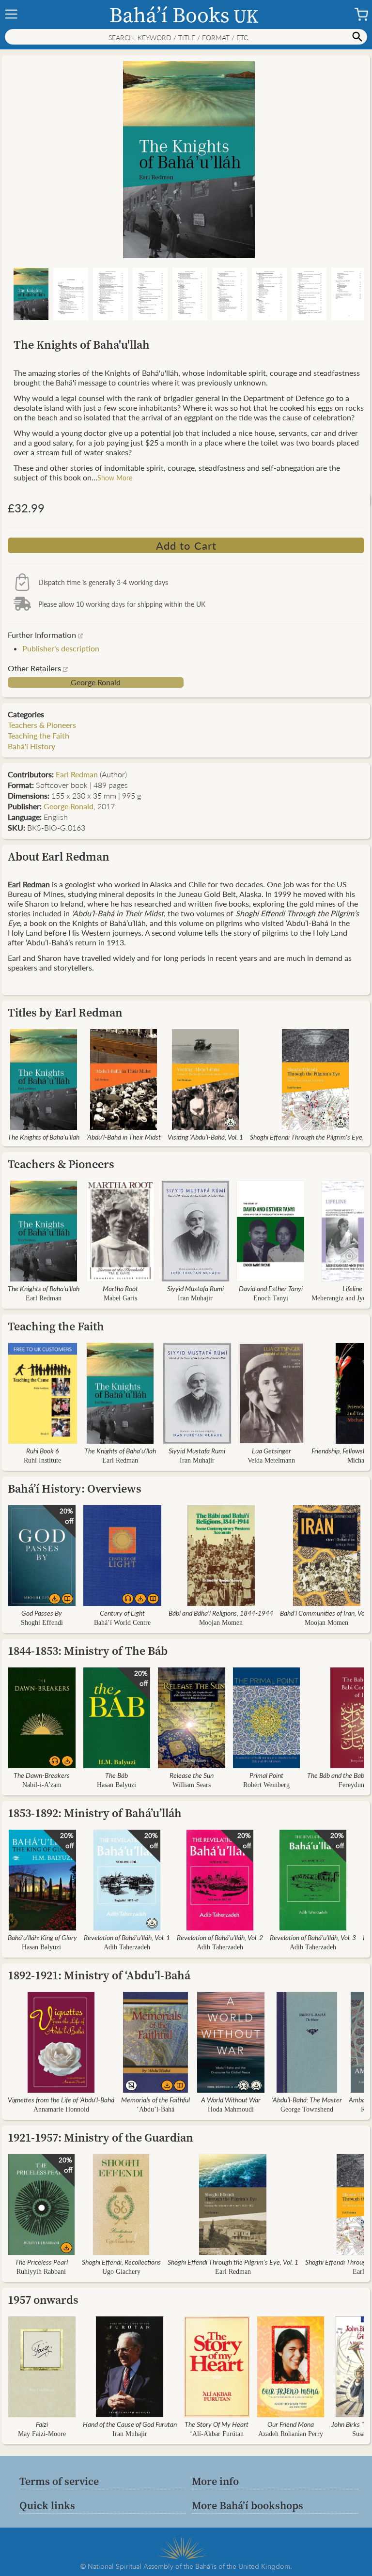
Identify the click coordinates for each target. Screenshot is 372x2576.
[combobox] (186, 37)
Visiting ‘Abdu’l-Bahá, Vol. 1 (205, 1137)
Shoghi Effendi (42, 1623)
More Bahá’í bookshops (248, 2505)
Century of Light (122, 1613)
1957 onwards (43, 2300)
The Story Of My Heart (217, 2424)
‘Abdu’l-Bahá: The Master (307, 2099)
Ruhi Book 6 (42, 1450)
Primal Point (266, 1775)
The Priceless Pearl (41, 2262)
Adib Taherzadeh (127, 1947)
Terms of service (59, 2481)
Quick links (47, 2505)
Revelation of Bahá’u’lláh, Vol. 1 (127, 1937)
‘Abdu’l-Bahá (155, 2109)
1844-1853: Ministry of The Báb (88, 1651)
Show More (115, 478)
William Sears (192, 1785)
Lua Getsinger (271, 1450)
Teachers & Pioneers (42, 725)
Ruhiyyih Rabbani (41, 2272)
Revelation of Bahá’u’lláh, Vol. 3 (313, 1937)
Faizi (42, 2424)
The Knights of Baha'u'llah (44, 1137)
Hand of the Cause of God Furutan (130, 2424)
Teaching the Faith (39, 735)
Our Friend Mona (291, 2424)
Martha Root (120, 1288)
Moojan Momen (221, 1623)
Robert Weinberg (266, 1785)
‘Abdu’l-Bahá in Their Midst (124, 1137)
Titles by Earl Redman (65, 1012)
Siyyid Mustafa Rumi (195, 1288)
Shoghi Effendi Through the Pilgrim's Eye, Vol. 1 (233, 2262)
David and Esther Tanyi (271, 1288)
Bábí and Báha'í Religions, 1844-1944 (221, 1613)
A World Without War (231, 2099)
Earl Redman (77, 774)
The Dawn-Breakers (42, 1775)
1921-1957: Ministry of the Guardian (101, 2137)
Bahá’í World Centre (122, 1623)
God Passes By (42, 1613)
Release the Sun (192, 1775)
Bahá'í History (31, 746)
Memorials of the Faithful (155, 2099)
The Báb (116, 1775)
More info (215, 2481)
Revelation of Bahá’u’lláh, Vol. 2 (220, 1937)
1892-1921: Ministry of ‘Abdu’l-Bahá (99, 1975)
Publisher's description (61, 648)
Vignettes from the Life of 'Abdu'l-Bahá (61, 2099)
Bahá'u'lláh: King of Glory (42, 1937)
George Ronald (96, 682)
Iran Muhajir (195, 1298)
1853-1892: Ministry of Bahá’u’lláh (95, 1813)
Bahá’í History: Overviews (75, 1489)
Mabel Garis (120, 1298)
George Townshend (307, 2109)
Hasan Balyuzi (116, 1785)
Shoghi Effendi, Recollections (121, 2262)
